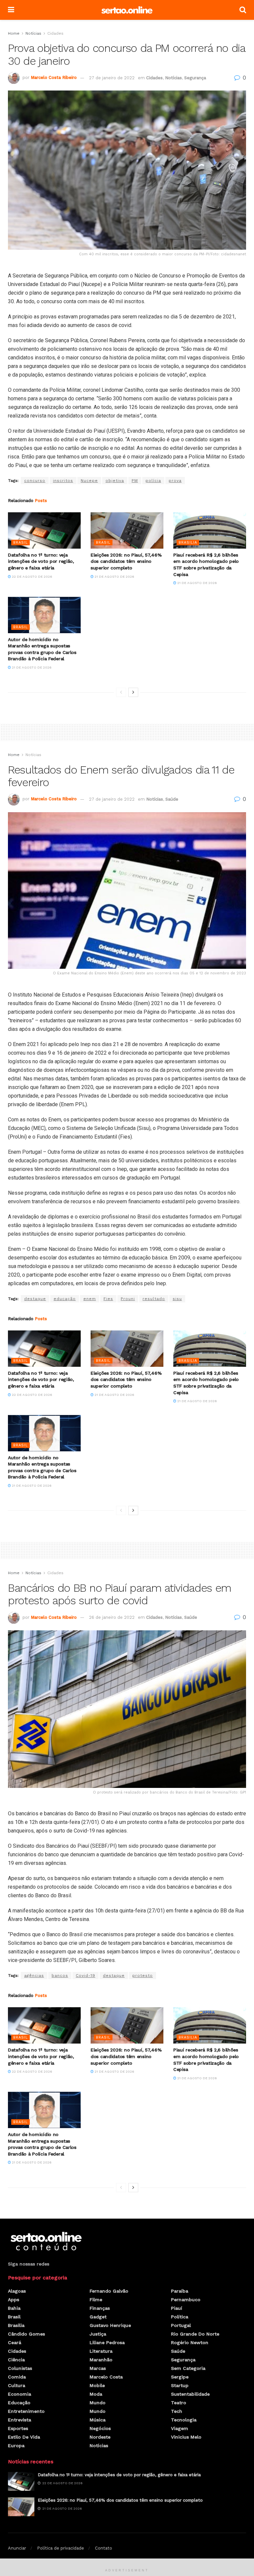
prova (175, 481)
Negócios (100, 2428)
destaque (35, 1299)
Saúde (172, 799)
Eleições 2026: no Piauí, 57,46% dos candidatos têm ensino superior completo (126, 561)
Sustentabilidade (190, 2394)
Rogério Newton (190, 2342)
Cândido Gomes (26, 2334)
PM (135, 481)
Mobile (97, 2385)
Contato (104, 2548)
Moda (96, 2394)
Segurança (195, 78)
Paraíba (180, 2291)
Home (14, 33)
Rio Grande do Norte (195, 2334)
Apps (14, 2300)
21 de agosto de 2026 (114, 577)
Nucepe (89, 481)
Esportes (18, 2428)
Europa (16, 2446)
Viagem (180, 2428)
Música (98, 2420)
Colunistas (20, 2368)
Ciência (16, 2360)
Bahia (14, 2308)
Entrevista (20, 2420)
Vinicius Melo (186, 2437)
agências (34, 1976)
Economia (20, 2394)
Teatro (179, 2403)
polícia (153, 481)
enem (90, 1299)
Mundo (98, 2403)
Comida (17, 2377)
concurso (35, 481)
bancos (60, 1976)
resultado (154, 1299)
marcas (98, 2368)
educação (65, 1299)
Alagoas (17, 2291)
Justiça (98, 2334)
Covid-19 (85, 1976)
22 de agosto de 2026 (32, 577)
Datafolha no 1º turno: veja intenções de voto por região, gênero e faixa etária (41, 561)
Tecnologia (184, 2420)
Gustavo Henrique (110, 2325)
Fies (108, 1299)
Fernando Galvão (109, 2291)
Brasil (21, 543)
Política (180, 2317)
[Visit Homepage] (127, 10)
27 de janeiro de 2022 (112, 78)
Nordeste (100, 2437)
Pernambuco (186, 2300)
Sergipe (180, 2377)
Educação (19, 2403)
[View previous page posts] (121, 692)
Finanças (100, 2308)
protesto (143, 1976)
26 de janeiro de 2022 (112, 1617)
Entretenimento (26, 2411)
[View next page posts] (133, 692)
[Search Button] (243, 10)
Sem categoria (188, 2368)
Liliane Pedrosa (107, 2342)
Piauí (177, 2308)
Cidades (55, 33)
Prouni (128, 1299)
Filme (96, 2300)
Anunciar (17, 2548)
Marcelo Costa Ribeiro (54, 78)
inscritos (63, 481)
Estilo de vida (24, 2437)
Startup (180, 2385)
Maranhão (101, 2360)
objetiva (115, 481)
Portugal (181, 2325)
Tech (177, 2411)
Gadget (98, 2317)
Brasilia (188, 543)
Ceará (15, 2342)
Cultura (17, 2385)
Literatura (101, 2351)
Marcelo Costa (106, 2377)
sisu (177, 1299)
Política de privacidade (61, 2548)
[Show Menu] (11, 10)
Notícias (33, 33)
